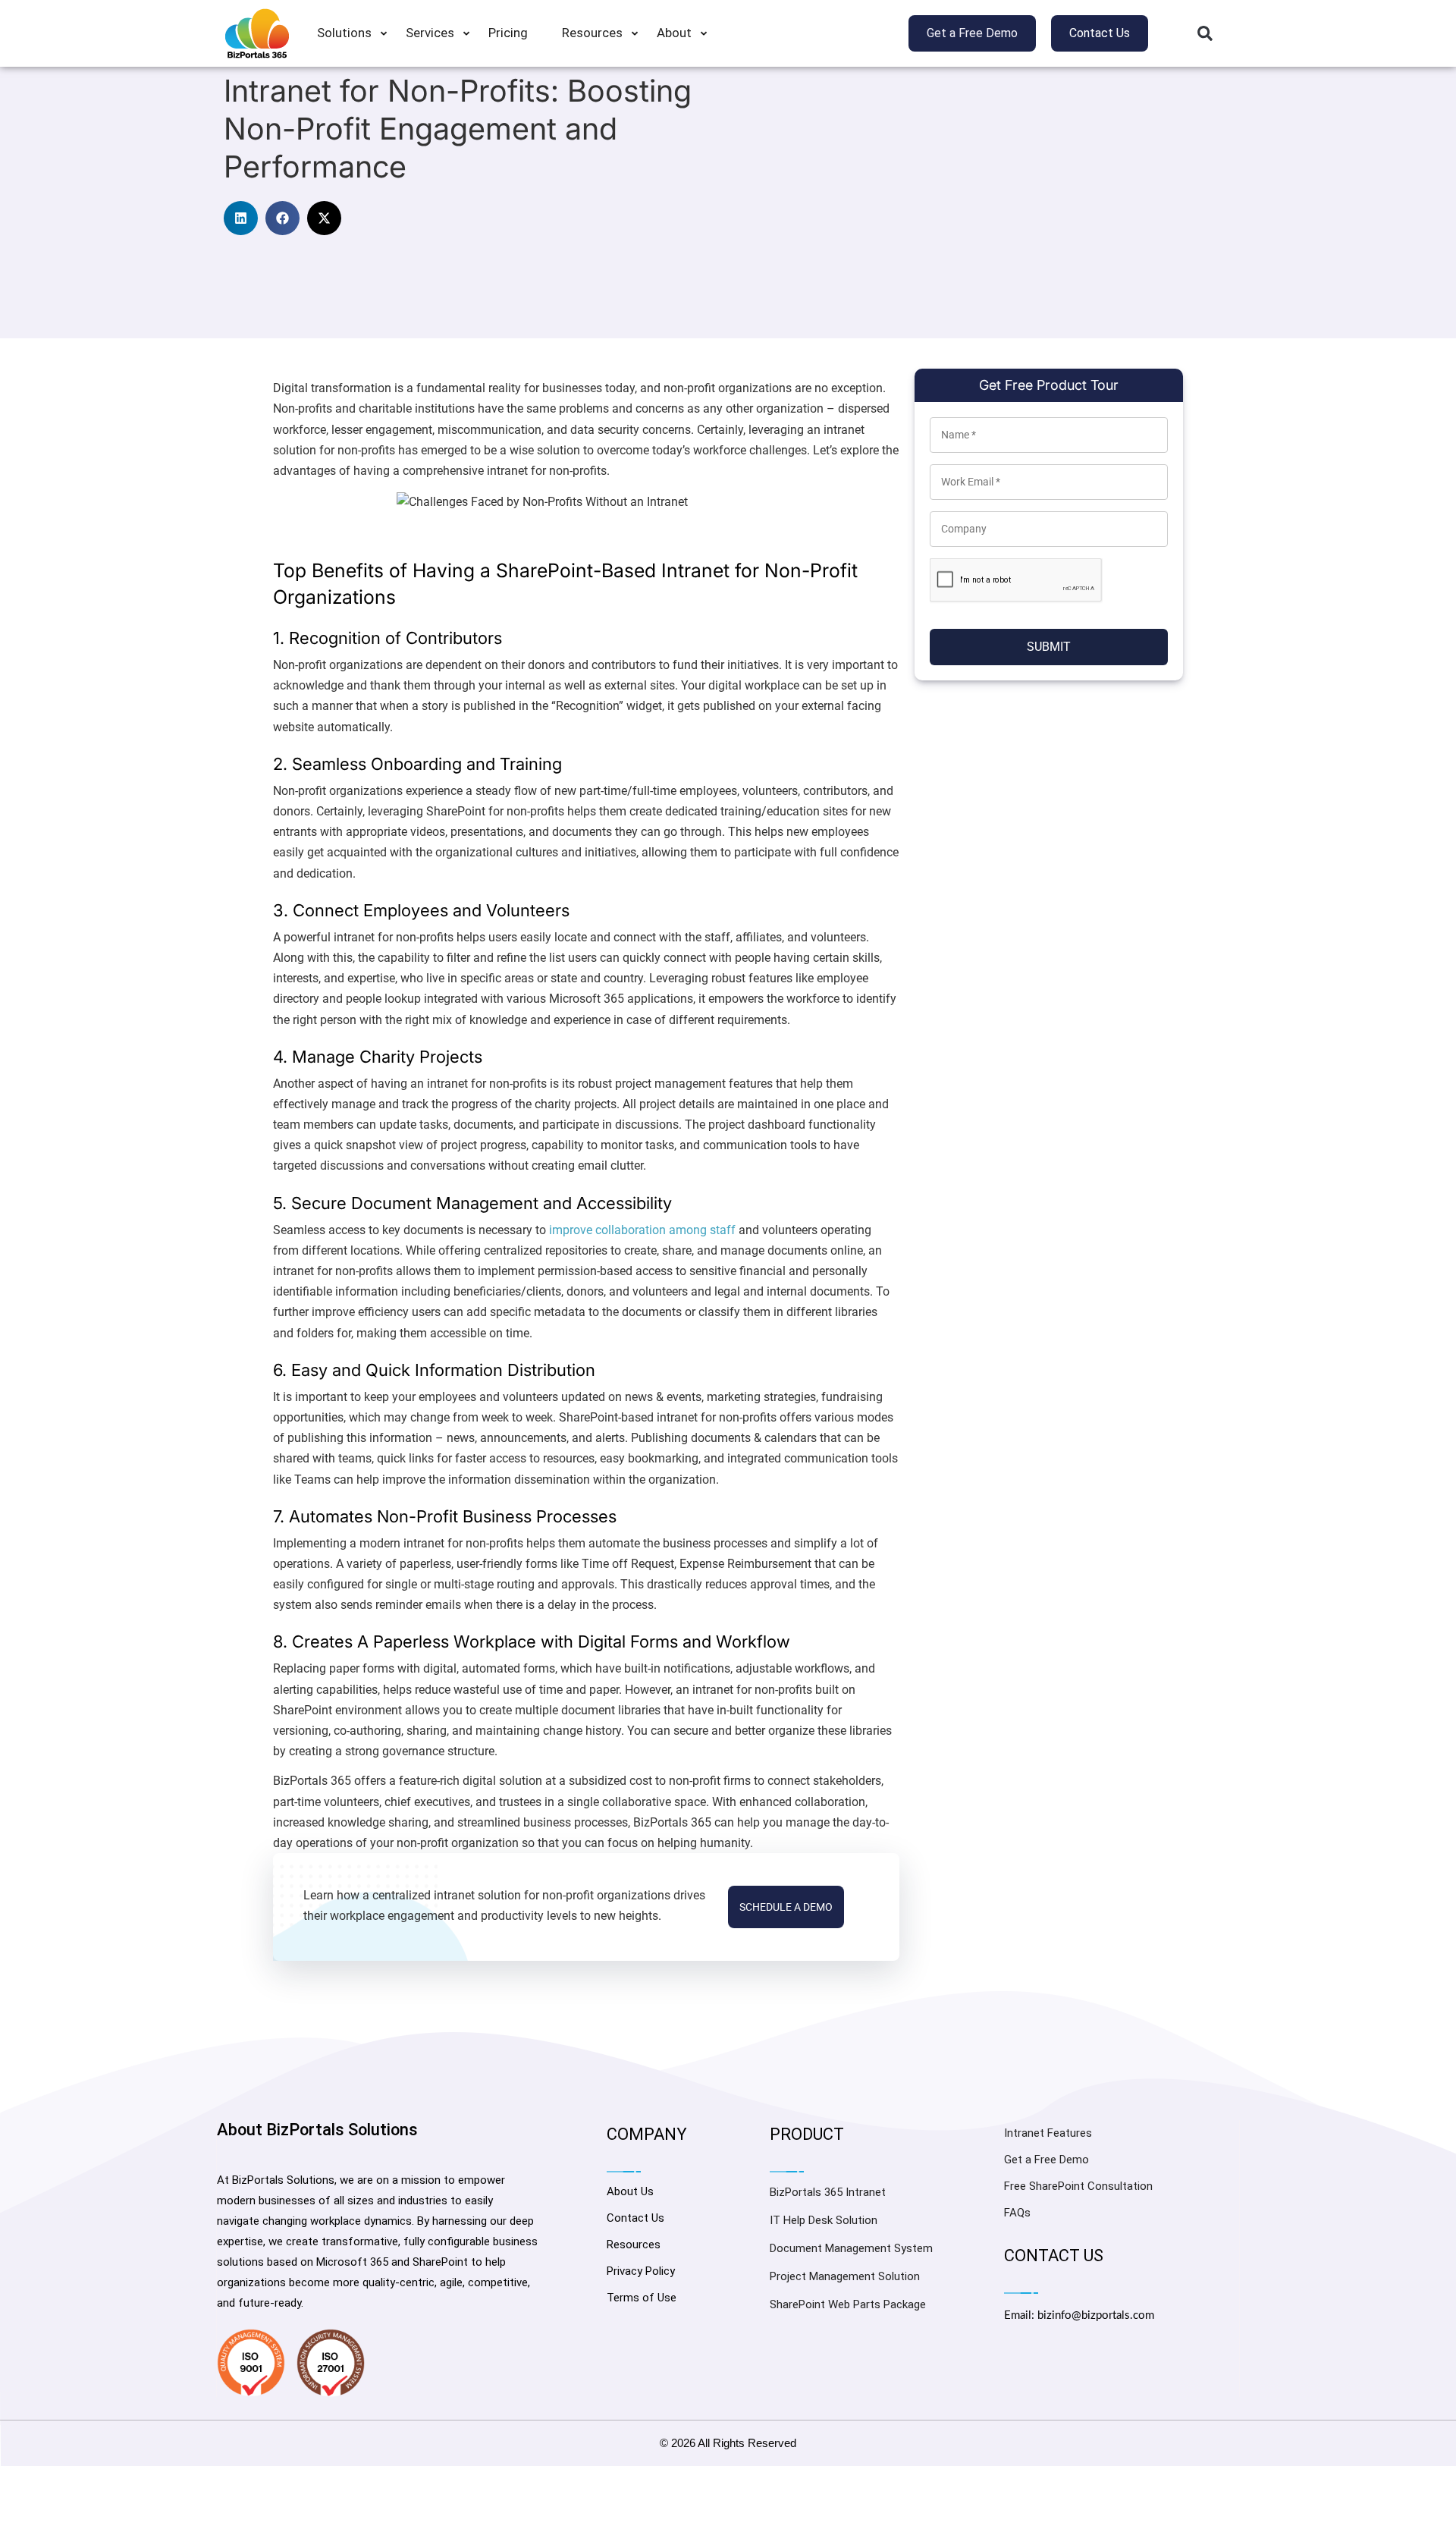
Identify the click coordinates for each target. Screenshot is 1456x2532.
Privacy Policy (641, 2271)
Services (430, 33)
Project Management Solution (845, 2276)
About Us (630, 2191)
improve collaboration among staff (642, 1230)
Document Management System (851, 2248)
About (674, 33)
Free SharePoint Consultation (1078, 2186)
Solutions (344, 33)
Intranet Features (1048, 2133)
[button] (1205, 33)
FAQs (1017, 2213)
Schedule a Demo (786, 1907)
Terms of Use (642, 2298)
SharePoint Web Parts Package (848, 2304)
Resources (592, 33)
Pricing (508, 33)
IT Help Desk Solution (824, 2220)
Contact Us (635, 2218)
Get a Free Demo (1046, 2160)
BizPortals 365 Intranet (828, 2192)
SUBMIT (1049, 647)
